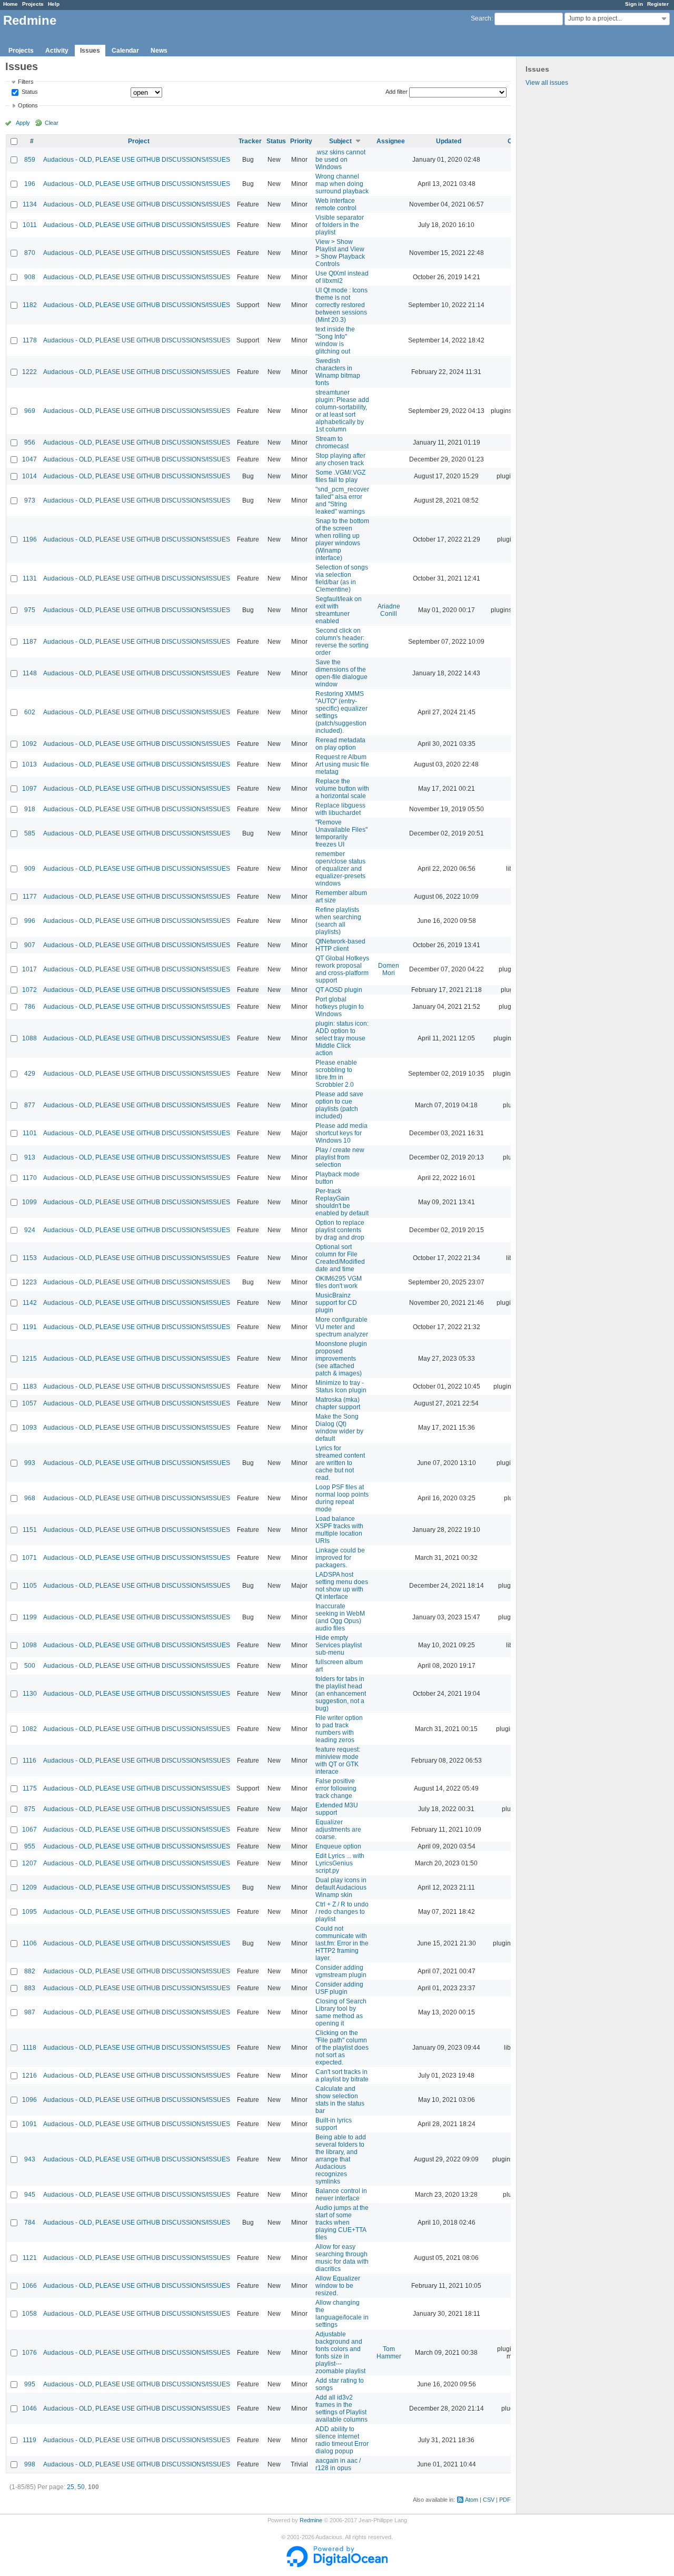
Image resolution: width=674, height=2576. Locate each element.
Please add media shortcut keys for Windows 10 (341, 1133)
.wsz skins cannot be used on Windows (340, 160)
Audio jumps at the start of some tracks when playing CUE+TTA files (342, 2223)
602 (30, 712)
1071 (29, 1558)
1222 (29, 372)
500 (30, 1666)
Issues (90, 51)
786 (30, 1007)
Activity (57, 51)
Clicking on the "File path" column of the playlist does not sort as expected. (342, 2048)
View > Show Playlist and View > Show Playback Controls (340, 253)
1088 (29, 1038)
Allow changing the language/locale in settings (342, 2314)
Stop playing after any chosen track (340, 459)
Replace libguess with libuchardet (340, 809)
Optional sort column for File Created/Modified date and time (340, 1258)
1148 (30, 673)
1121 (30, 2258)
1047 (29, 459)
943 (30, 2159)
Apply (23, 123)
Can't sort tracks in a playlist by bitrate (342, 2076)
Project (139, 141)
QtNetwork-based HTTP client (340, 945)
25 (71, 2487)
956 (30, 443)
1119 (29, 2440)
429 (30, 1074)
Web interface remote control (336, 204)
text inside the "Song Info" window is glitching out (335, 340)
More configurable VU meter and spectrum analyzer (342, 1327)
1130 (30, 1694)
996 (30, 921)
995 (30, 2384)
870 (30, 253)
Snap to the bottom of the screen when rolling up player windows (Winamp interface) (342, 539)
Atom (472, 2500)
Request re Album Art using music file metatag (342, 764)
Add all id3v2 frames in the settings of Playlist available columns (341, 2408)
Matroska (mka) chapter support (338, 1403)
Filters (26, 82)
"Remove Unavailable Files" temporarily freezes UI (341, 833)
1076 (29, 2353)
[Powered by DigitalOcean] (337, 2565)
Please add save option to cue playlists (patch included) (339, 1105)
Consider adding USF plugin (339, 1988)
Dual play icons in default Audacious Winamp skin (341, 1887)
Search (481, 18)
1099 (29, 1202)
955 (30, 1846)
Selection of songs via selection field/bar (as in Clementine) (342, 578)
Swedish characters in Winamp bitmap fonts (338, 372)
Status (29, 92)
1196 (30, 539)
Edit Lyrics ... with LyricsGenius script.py (340, 1863)
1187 (30, 642)
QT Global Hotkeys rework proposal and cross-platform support (342, 969)
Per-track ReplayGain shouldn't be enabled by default (342, 1202)
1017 (29, 969)
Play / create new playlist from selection (340, 1157)
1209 (29, 1887)
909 (30, 869)
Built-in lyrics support (334, 2124)
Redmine (311, 2520)
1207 (29, 1863)
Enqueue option (338, 1846)
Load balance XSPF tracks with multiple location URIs (339, 1530)
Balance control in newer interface (341, 2195)
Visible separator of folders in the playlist (340, 225)
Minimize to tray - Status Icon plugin (341, 1387)
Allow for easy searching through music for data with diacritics (342, 2258)
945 (30, 2195)
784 (30, 2223)
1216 (29, 2076)
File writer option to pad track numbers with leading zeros (339, 1729)
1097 (29, 789)
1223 (29, 1282)
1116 (29, 1761)
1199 (30, 1617)
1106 (30, 1943)
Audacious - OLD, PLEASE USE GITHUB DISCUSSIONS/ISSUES (137, 160)
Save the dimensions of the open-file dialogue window (341, 673)
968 (30, 1498)
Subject (340, 141)
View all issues (547, 83)
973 (30, 500)
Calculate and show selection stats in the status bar (340, 2100)
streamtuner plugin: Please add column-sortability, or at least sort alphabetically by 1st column (342, 411)
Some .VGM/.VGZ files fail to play (340, 476)
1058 (29, 2314)
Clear (52, 123)
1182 (30, 305)
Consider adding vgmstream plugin (341, 1971)
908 (30, 277)
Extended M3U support (337, 1809)
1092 (29, 744)
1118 (29, 2048)
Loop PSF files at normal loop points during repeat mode (342, 1498)
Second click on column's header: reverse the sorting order (342, 642)
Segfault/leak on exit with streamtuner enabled (339, 610)
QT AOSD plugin (339, 990)
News (159, 51)
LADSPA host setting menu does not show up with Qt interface (342, 1586)
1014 (29, 476)
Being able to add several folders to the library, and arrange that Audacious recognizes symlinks (341, 2159)
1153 (30, 1258)
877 (30, 1105)
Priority (301, 141)
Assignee (391, 141)
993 (30, 1463)
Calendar (125, 51)
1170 (30, 1178)
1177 (30, 897)
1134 (30, 204)
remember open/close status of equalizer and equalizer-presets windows (340, 869)
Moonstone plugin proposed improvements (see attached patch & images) (341, 1359)
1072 (29, 990)
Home (11, 4)
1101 (30, 1133)
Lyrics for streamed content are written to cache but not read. (340, 1463)
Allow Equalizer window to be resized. (338, 2286)
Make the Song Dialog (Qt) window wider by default (339, 1428)
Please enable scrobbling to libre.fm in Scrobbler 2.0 (336, 1074)
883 (30, 1988)
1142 (30, 1303)
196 (30, 184)
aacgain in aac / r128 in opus (338, 2464)
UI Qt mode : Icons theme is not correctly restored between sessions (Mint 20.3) (341, 305)
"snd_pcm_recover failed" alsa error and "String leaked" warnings (342, 500)
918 (30, 809)
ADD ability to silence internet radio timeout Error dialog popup (342, 2440)
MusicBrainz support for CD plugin (336, 1303)
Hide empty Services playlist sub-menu (339, 1645)
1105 (30, 1586)
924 (30, 1230)
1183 (30, 1387)
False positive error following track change (336, 1788)
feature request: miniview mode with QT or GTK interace (338, 1761)
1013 (29, 764)
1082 (29, 1729)
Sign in (634, 4)
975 (30, 610)
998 (30, 2464)
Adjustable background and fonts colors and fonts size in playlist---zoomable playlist (340, 2353)
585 (30, 833)
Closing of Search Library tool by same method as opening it (341, 2012)
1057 (29, 1403)
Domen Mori (389, 969)
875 (30, 1809)
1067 (29, 1830)
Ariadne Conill (389, 610)
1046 (29, 2408)
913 (30, 1157)
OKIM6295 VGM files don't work (339, 1282)
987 (30, 2012)
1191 (30, 1327)
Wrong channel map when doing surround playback (342, 184)
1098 (29, 1645)
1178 (30, 340)
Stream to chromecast (332, 443)
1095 (29, 1912)
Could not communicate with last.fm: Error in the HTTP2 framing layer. (342, 1943)
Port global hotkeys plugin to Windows (340, 1007)
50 (81, 2487)
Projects (33, 4)
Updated (449, 141)
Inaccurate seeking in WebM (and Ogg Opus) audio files (340, 1617)
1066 (29, 2286)
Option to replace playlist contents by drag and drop (340, 1230)
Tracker (250, 141)
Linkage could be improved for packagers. (340, 1558)
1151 (30, 1530)
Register (658, 4)
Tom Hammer (389, 2353)
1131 (30, 578)
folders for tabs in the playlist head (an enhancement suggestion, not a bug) (341, 1694)
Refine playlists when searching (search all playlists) (338, 921)
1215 (29, 1359)
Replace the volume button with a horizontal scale (342, 789)
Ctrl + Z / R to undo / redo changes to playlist (342, 1912)
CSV (489, 2500)
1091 (29, 2124)
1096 (29, 2100)
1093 (29, 1428)
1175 (30, 1788)
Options (28, 105)
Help (54, 4)
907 (30, 945)
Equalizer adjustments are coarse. (338, 1830)
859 (30, 160)
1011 (30, 225)
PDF (505, 2500)
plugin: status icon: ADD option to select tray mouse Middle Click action (342, 1038)
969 (30, 411)
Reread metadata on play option (340, 744)
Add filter (397, 92)
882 (30, 1971)
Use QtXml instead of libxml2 (342, 277)
